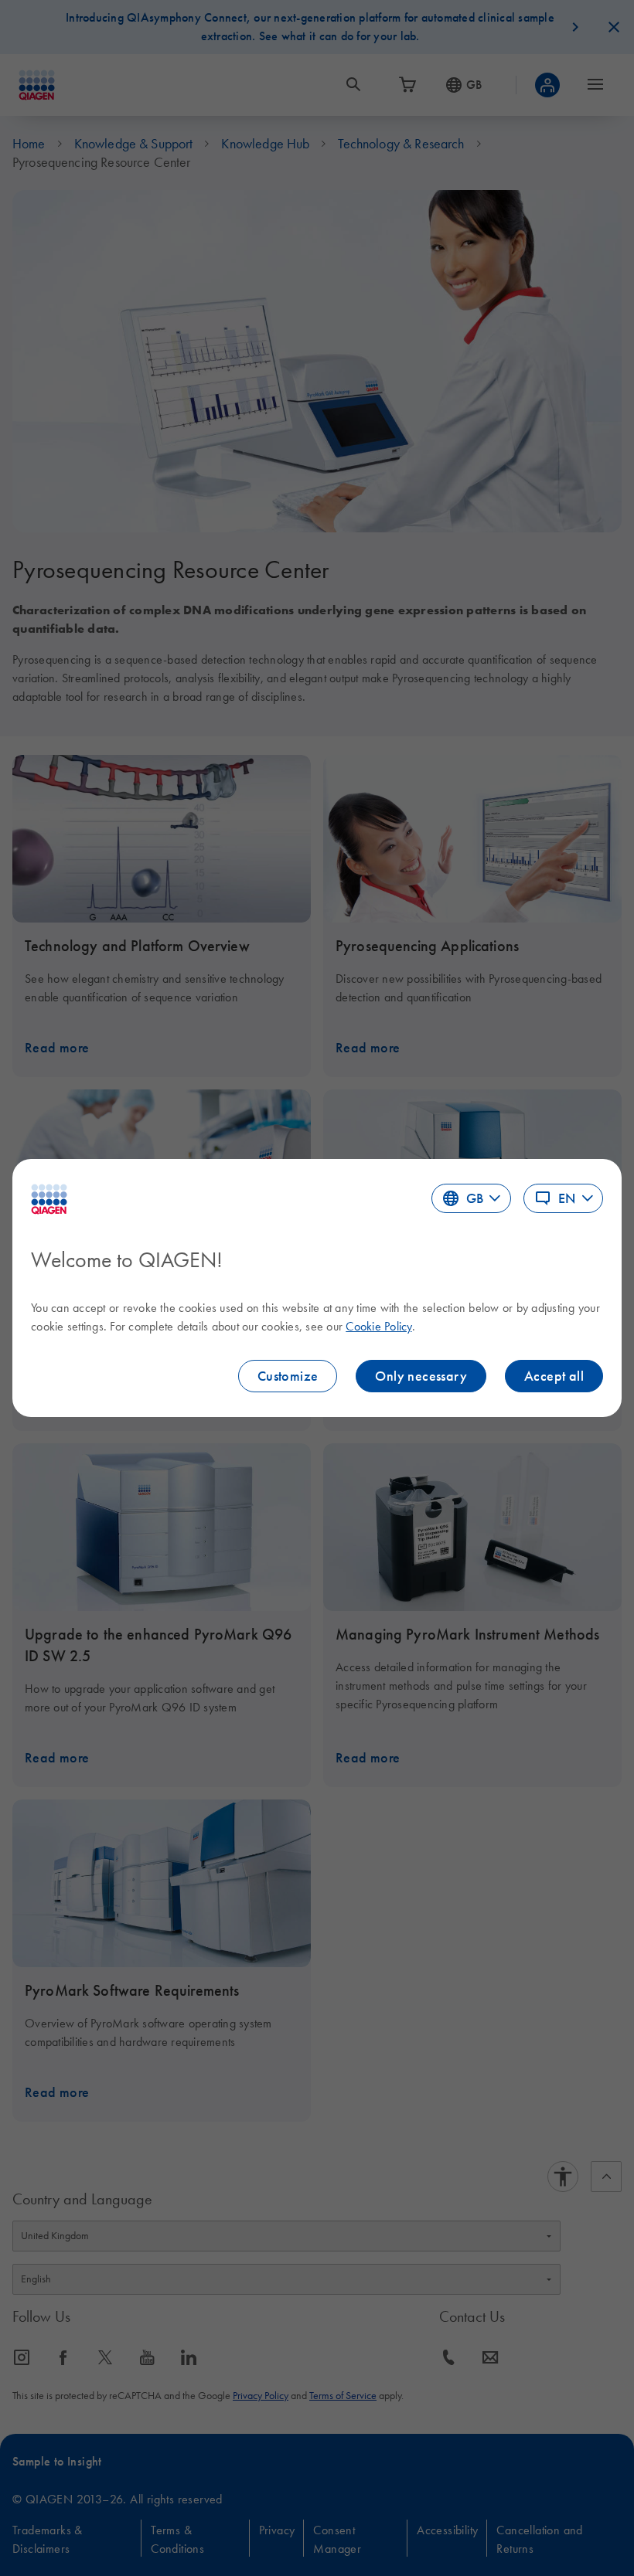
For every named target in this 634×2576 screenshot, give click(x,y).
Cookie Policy (378, 1326)
